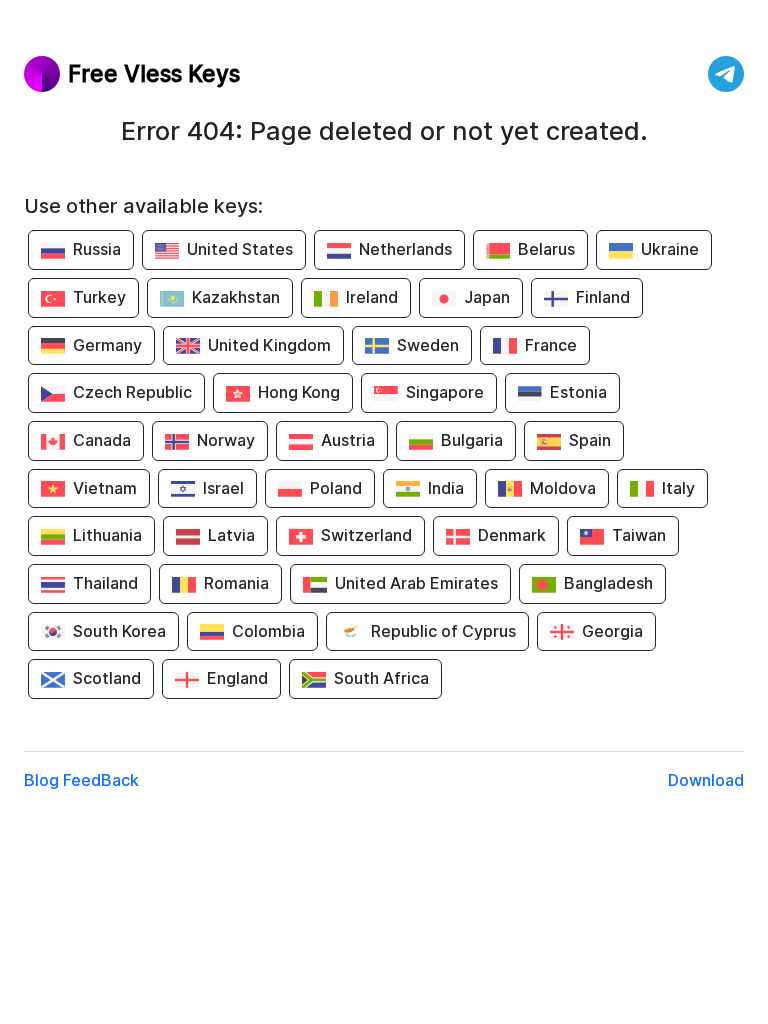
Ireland (372, 297)
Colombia (268, 631)
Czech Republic (132, 392)
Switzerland (366, 535)
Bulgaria (472, 440)
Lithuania (107, 535)
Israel (223, 488)
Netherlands (405, 249)
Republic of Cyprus (443, 631)
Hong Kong (299, 392)
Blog (41, 780)
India (446, 488)
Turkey (99, 297)
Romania (236, 583)
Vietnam (105, 488)
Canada (102, 440)
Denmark (512, 535)
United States (240, 249)
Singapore (445, 392)
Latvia (231, 535)
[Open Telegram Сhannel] (726, 74)
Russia (97, 249)
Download (706, 780)
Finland (603, 297)
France (551, 345)
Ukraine (670, 249)
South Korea (119, 631)
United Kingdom (269, 345)
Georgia (612, 631)
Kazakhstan (236, 297)
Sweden (428, 345)
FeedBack (101, 780)
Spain (590, 440)
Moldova (563, 488)
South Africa (381, 678)
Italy (678, 488)
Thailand (105, 583)
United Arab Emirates (416, 583)
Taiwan (639, 535)
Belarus (546, 249)
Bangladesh (608, 583)
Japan (487, 297)
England (237, 678)
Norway (226, 440)
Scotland (107, 678)
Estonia (578, 392)
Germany (107, 345)
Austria (348, 440)
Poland (336, 488)
